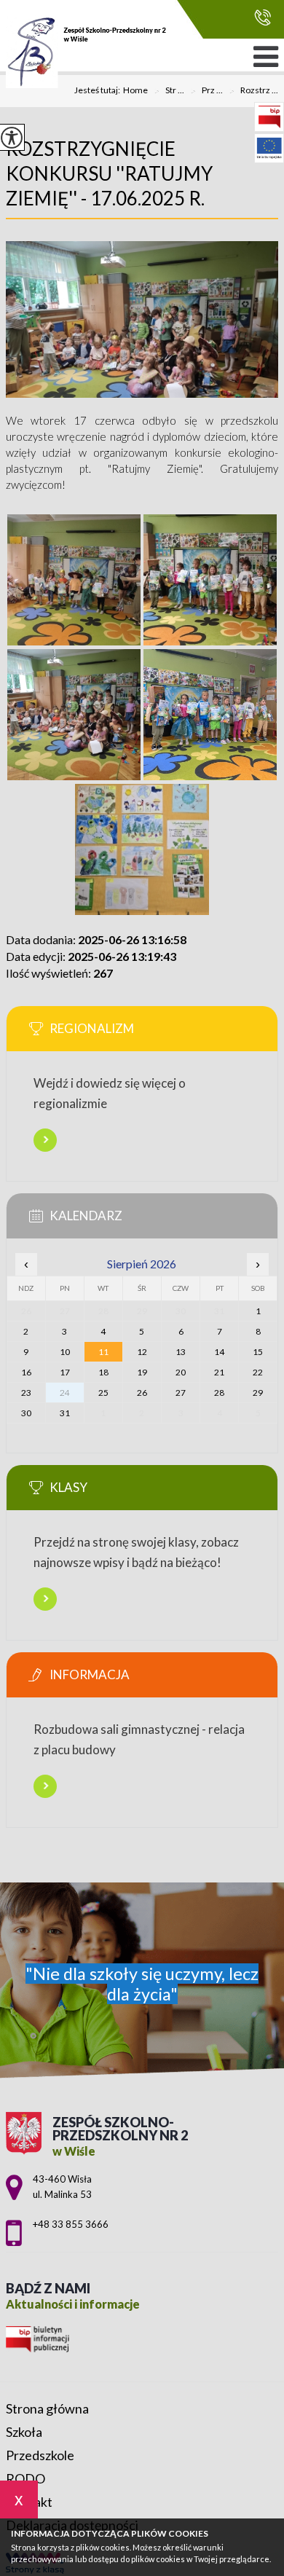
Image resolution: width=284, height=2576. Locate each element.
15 (258, 1352)
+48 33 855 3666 (259, 18)
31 (65, 1413)
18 (103, 1372)
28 (219, 1393)
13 (181, 1352)
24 (65, 1393)
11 (103, 1352)
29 (258, 1393)
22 (258, 1372)
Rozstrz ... (253, 91)
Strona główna (47, 2408)
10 (65, 1352)
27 (181, 1393)
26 (142, 1393)
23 (26, 1393)
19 (142, 1372)
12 (142, 1352)
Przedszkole (40, 2455)
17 (65, 1372)
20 (181, 1372)
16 (26, 1372)
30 (26, 1413)
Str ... (169, 91)
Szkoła (24, 2432)
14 (219, 1352)
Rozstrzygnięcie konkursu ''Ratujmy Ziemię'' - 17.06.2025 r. (109, 173)
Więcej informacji (45, 1140)
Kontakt (29, 2502)
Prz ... (206, 91)
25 (103, 1393)
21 (219, 1372)
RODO (25, 2478)
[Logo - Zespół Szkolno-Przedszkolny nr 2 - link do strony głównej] (86, 52)
